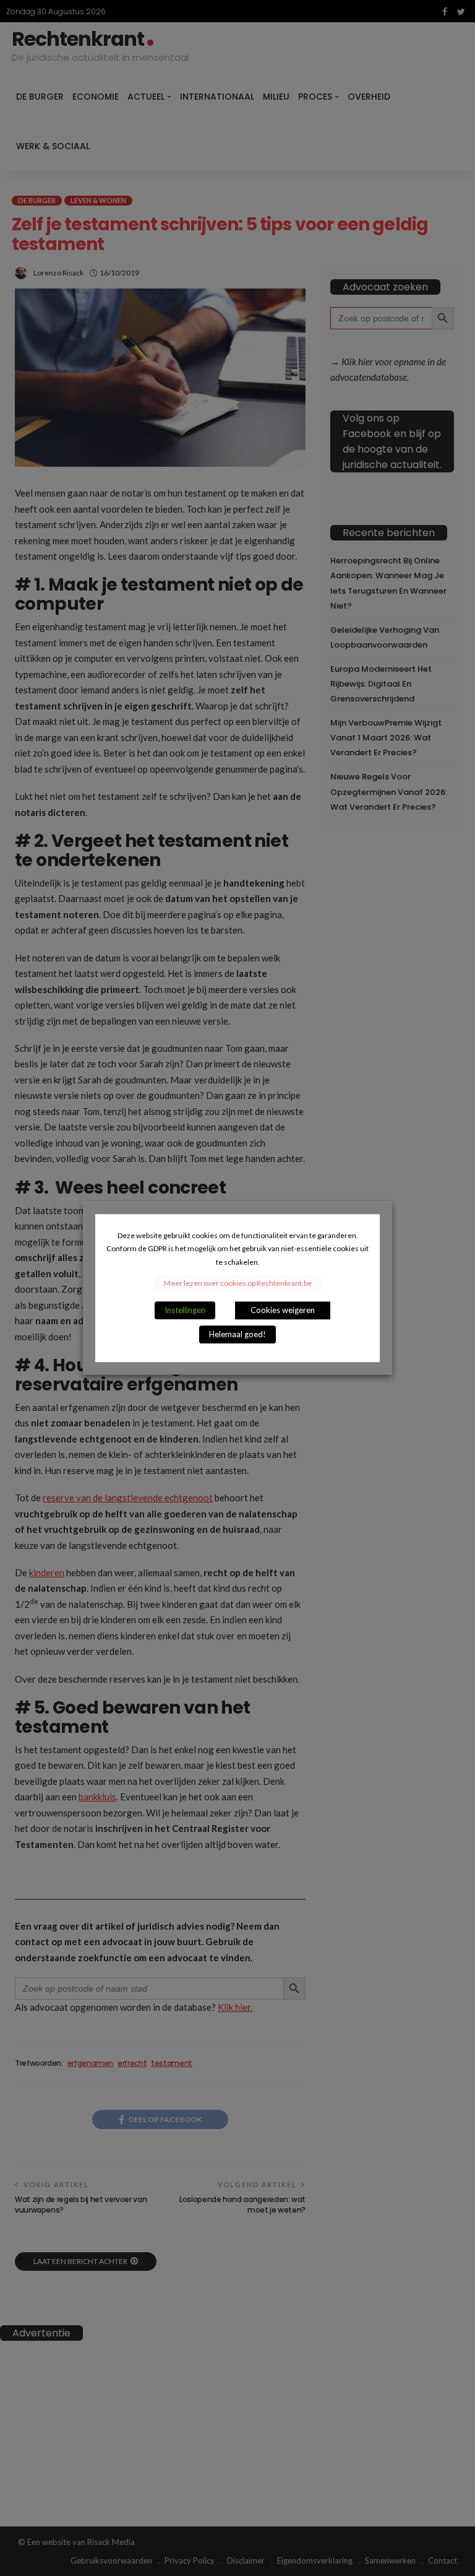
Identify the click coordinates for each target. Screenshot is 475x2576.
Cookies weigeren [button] (283, 1310)
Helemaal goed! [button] (237, 1334)
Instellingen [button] (185, 1310)
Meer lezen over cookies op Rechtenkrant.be (238, 1283)
